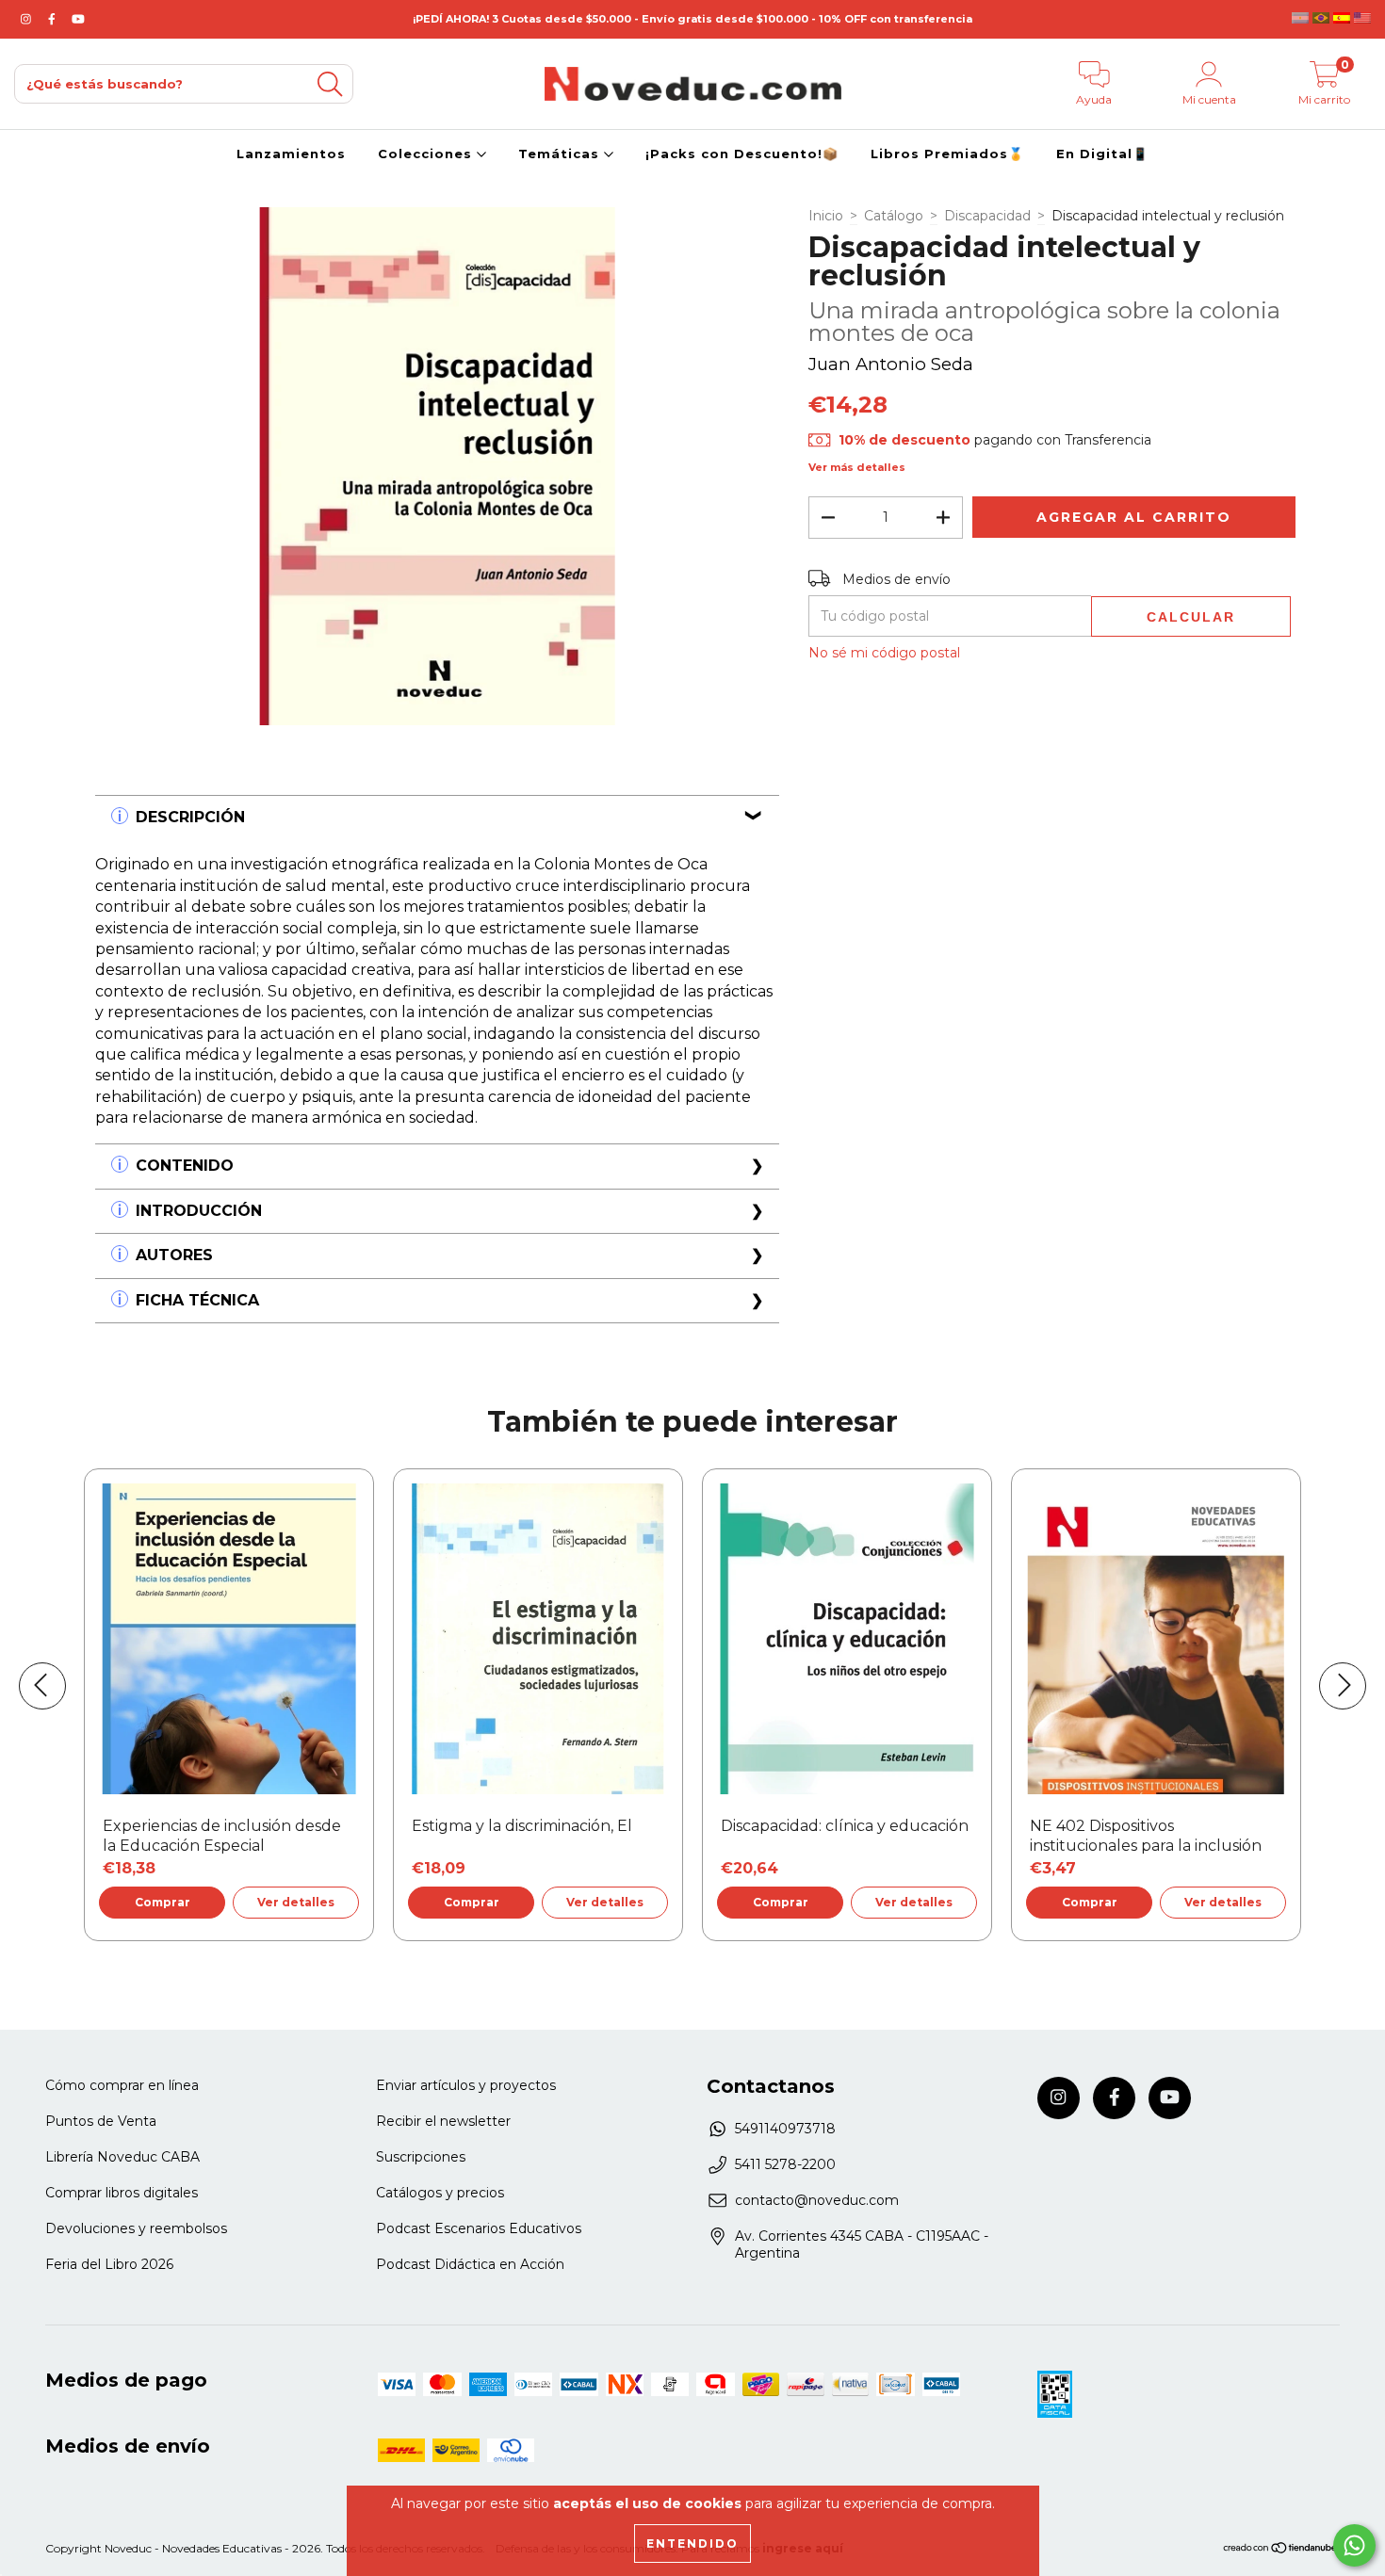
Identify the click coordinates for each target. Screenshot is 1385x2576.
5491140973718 (785, 2129)
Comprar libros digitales (122, 2193)
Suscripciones (421, 2157)
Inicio (826, 216)
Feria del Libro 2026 (109, 2264)
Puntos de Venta (101, 2121)
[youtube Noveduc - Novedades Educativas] (78, 19)
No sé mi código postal (884, 653)
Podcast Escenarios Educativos (479, 2228)
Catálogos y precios (440, 2193)
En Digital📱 (1102, 154)
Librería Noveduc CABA (122, 2157)
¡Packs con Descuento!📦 (742, 154)
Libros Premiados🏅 (947, 154)
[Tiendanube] (1281, 2550)
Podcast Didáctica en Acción (470, 2264)
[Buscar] (330, 84)
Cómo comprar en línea (122, 2085)
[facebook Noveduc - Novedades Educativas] (54, 19)
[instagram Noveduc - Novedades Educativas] (28, 19)
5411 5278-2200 (785, 2164)
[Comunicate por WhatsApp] (1354, 2545)
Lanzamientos (291, 154)
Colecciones (427, 154)
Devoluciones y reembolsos (136, 2228)
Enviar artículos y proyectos (466, 2085)
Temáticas (561, 154)
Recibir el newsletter (443, 2121)
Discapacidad (987, 216)
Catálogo (894, 216)
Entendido (692, 2544)
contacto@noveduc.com (817, 2200)
